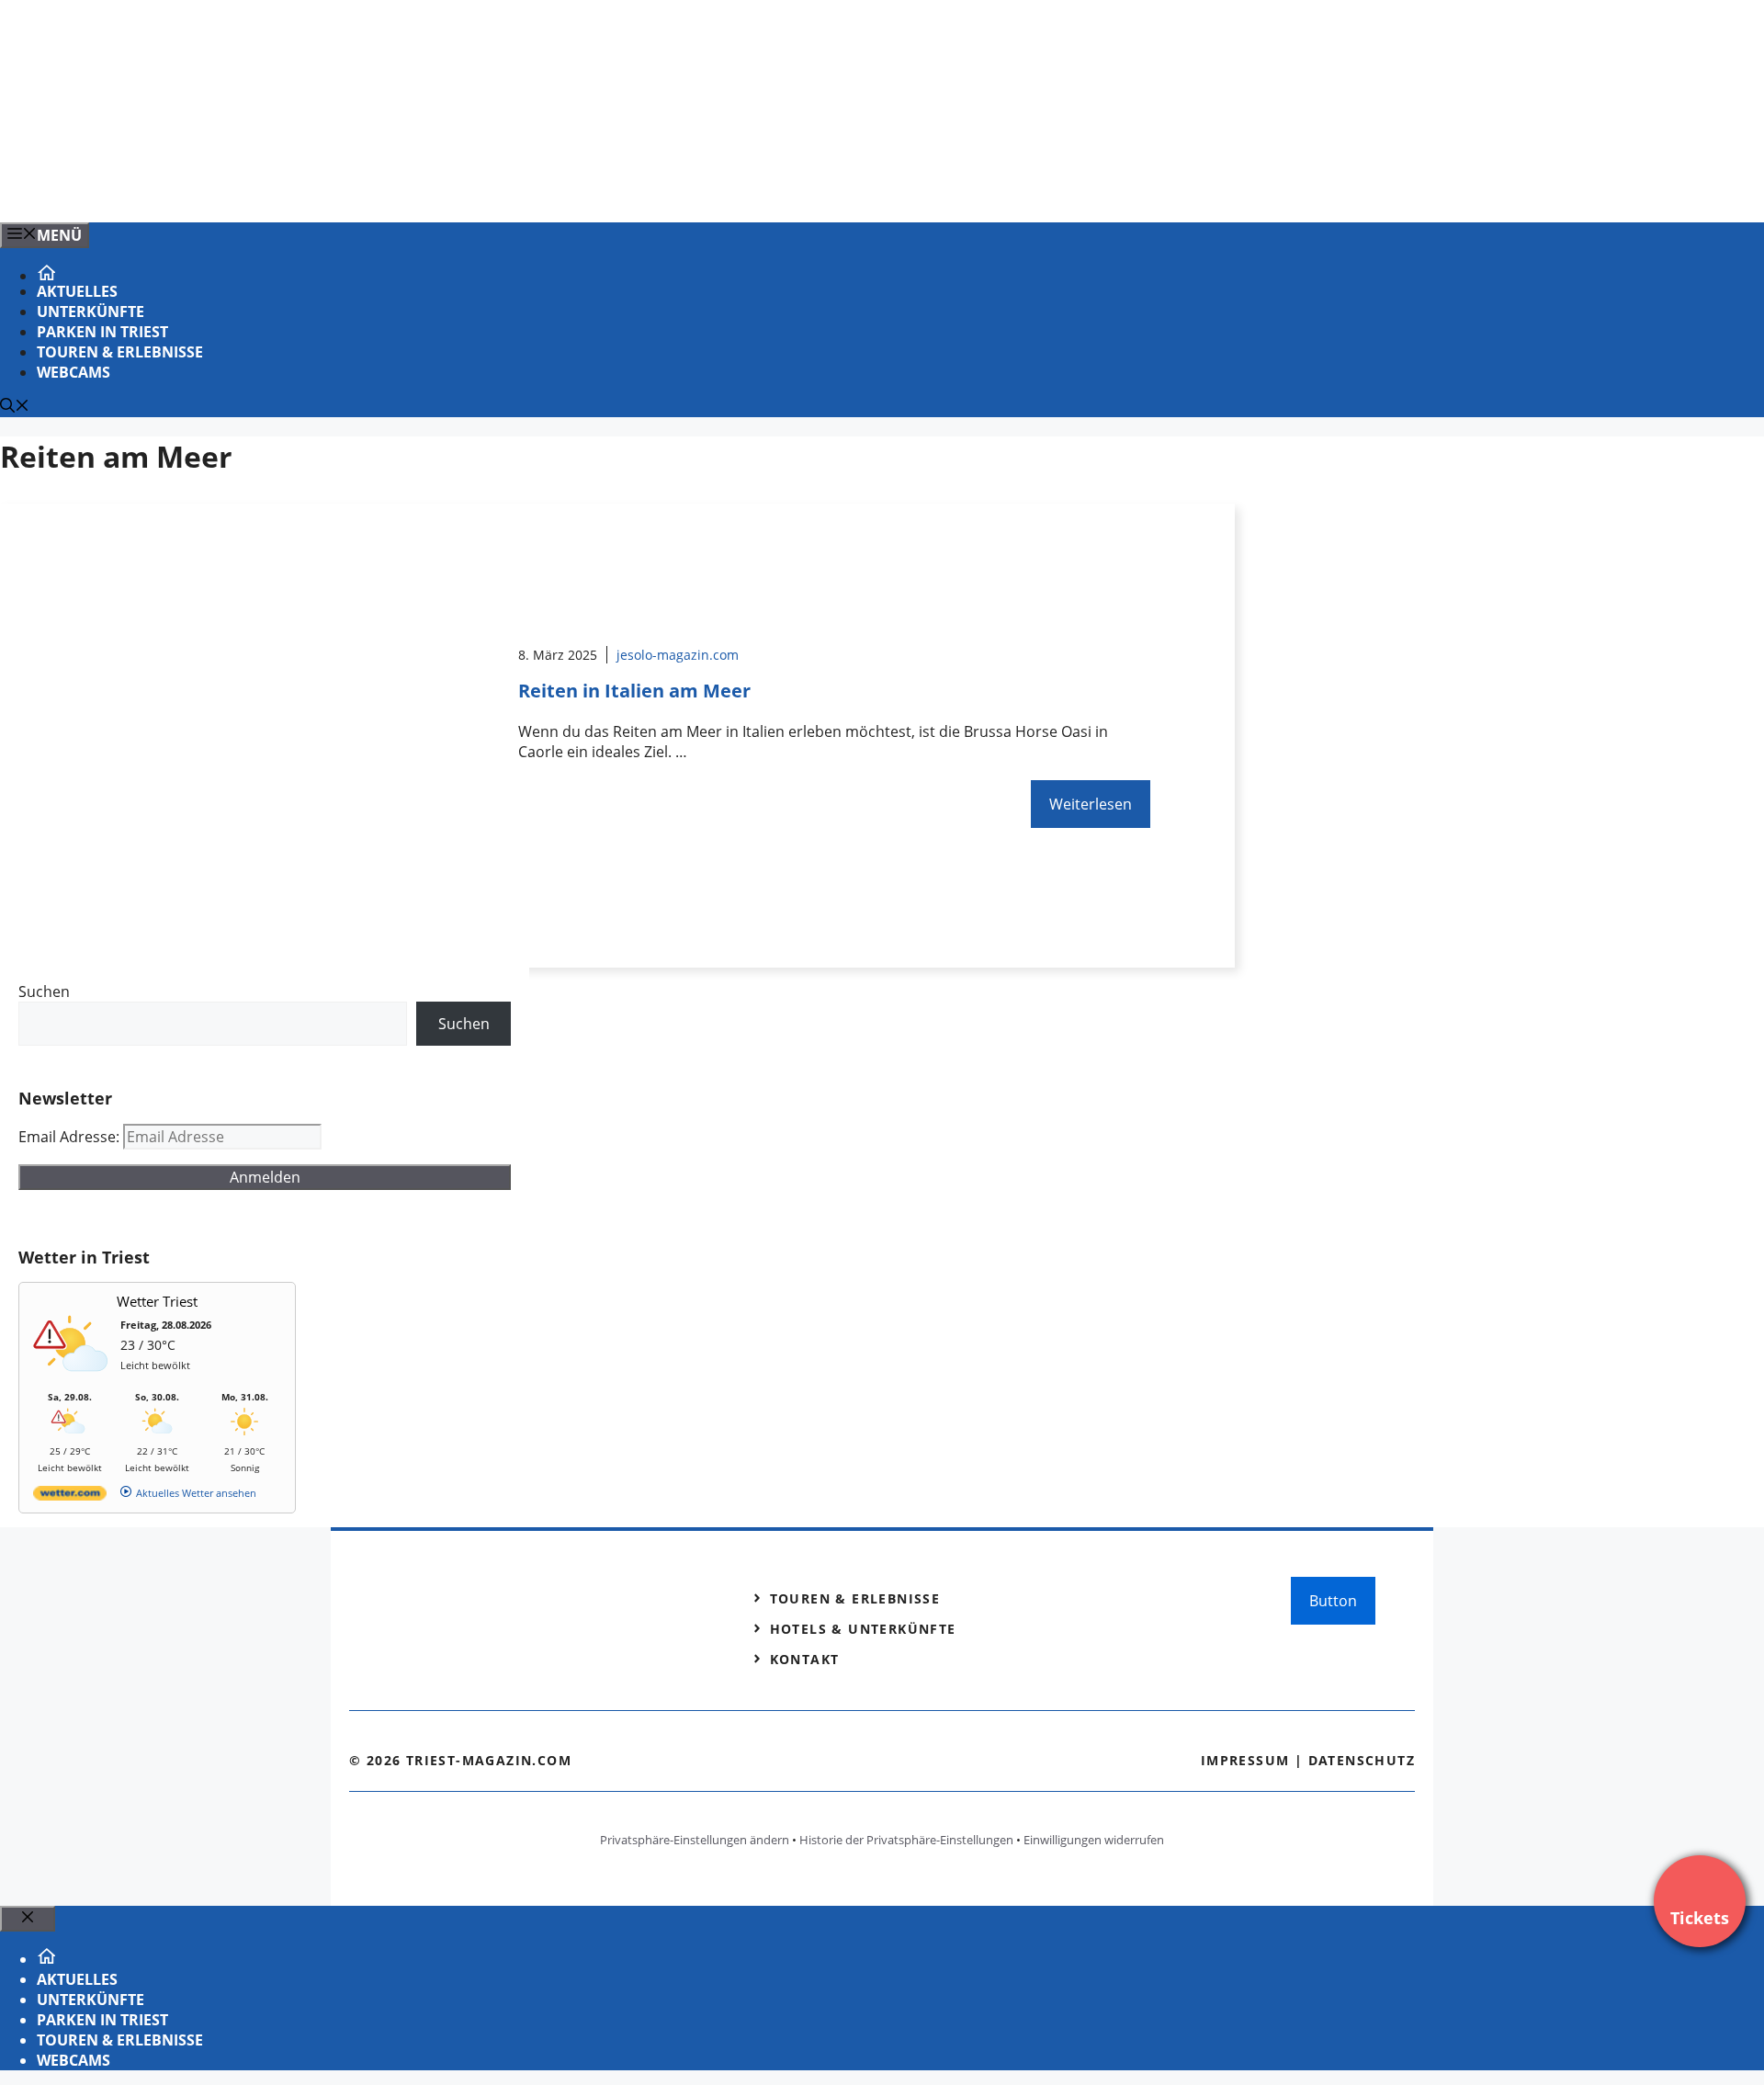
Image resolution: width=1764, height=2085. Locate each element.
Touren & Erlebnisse (120, 352)
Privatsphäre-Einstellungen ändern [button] (695, 1840)
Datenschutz (1362, 1760)
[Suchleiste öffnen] (15, 407)
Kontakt (805, 1659)
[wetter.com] (70, 1496)
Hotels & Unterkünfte (863, 1629)
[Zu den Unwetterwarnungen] (74, 1382)
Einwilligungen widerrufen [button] (1094, 1840)
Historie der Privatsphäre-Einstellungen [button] (906, 1840)
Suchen (44, 992)
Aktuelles (77, 291)
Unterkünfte (90, 312)
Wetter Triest (157, 1301)
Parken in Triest (102, 332)
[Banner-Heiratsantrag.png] (371, 188)
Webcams (73, 372)
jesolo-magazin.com (678, 655)
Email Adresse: (71, 1137)
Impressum (1245, 1760)
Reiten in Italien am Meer (634, 691)
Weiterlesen (1091, 804)
